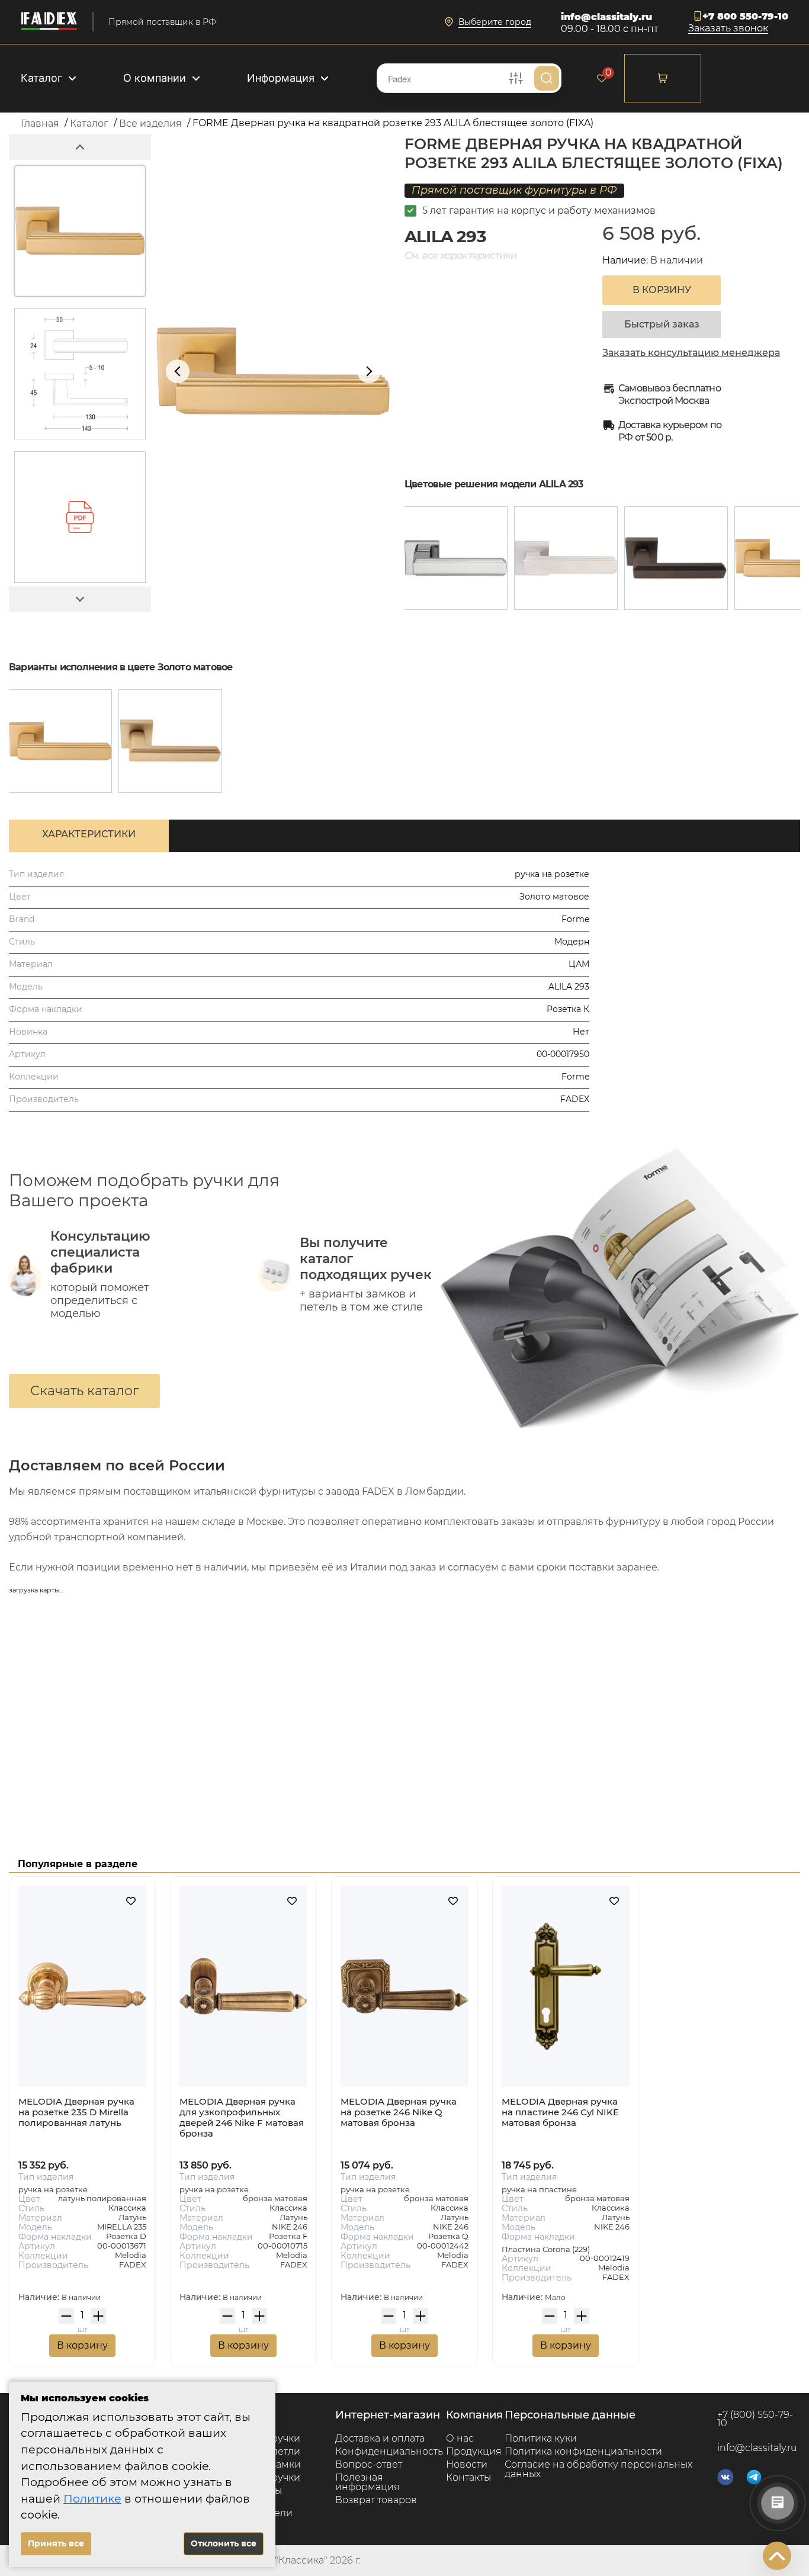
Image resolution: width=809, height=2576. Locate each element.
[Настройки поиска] (516, 78)
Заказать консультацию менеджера (691, 353)
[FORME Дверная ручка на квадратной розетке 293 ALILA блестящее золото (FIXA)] (60, 741)
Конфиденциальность (389, 2451)
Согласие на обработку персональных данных (598, 2469)
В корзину (82, 2345)
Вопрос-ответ (369, 2464)
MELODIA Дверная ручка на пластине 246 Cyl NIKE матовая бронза (560, 2112)
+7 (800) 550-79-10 (755, 2419)
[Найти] (547, 78)
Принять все (56, 2543)
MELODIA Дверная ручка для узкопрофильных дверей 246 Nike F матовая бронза (242, 2117)
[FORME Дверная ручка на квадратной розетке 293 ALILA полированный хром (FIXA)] (456, 558)
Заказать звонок (728, 29)
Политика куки (541, 2438)
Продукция (474, 2451)
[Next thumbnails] (80, 599)
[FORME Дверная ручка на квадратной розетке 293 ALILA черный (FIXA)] (676, 558)
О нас (460, 2438)
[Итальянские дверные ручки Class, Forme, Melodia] (49, 22)
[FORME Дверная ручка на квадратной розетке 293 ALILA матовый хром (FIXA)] (566, 558)
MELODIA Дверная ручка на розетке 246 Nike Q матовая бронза (399, 2112)
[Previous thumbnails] (80, 147)
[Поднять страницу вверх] (777, 2556)
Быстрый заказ (662, 324)
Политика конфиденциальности (583, 2451)
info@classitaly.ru (606, 17)
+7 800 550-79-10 (745, 16)
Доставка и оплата (380, 2438)
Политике (92, 2499)
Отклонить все (224, 2543)
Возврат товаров (376, 2500)
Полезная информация (367, 2482)
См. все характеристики (460, 256)
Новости (467, 2464)
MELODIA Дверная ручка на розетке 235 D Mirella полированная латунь (76, 2112)
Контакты (468, 2477)
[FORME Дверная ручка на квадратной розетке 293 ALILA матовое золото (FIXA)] (170, 741)
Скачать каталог (84, 1391)
